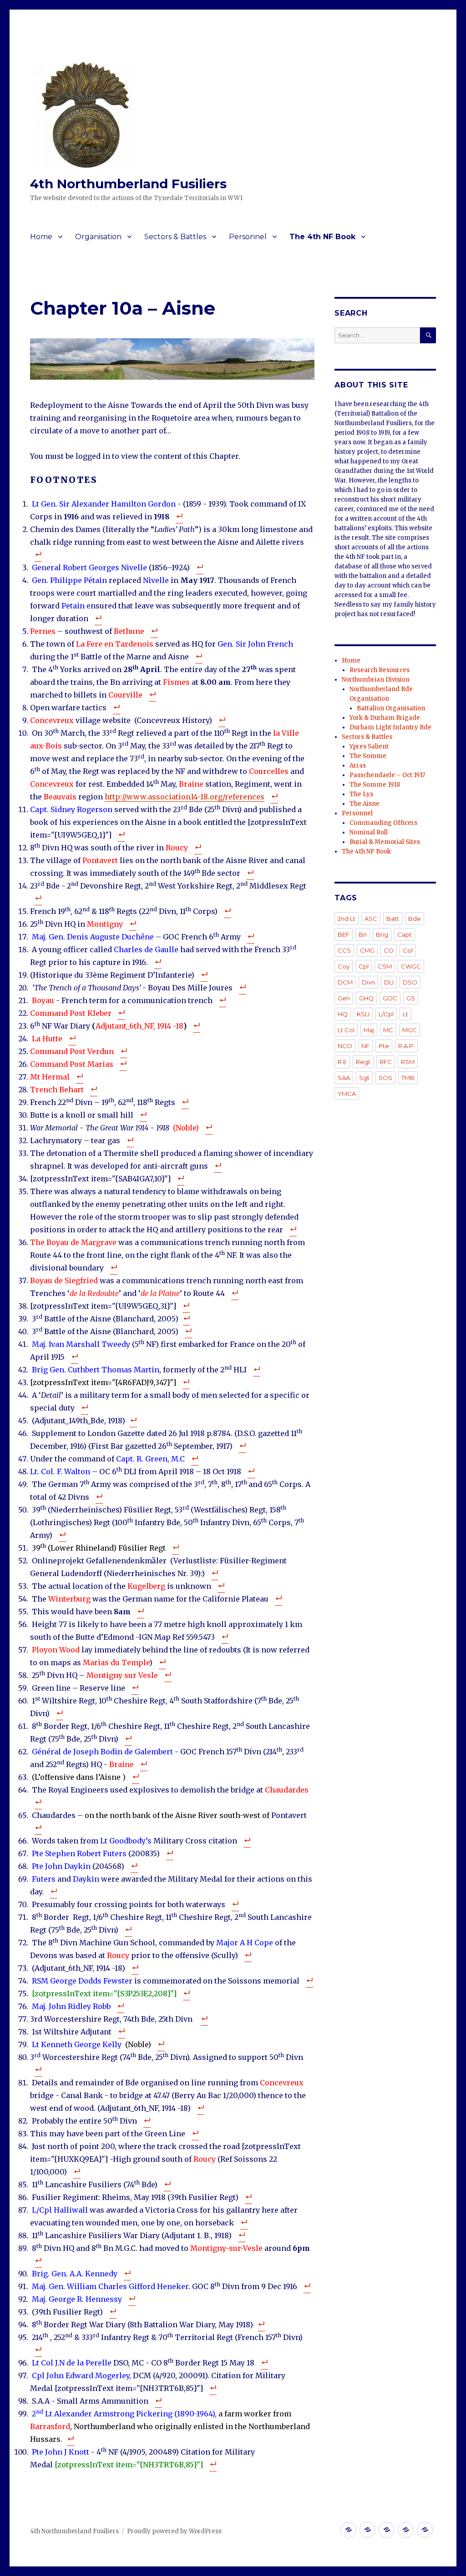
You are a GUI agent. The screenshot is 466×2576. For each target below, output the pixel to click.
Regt (363, 1062)
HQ (343, 1014)
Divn (368, 982)
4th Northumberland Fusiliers (128, 184)
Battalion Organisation (391, 708)
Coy (344, 966)
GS (411, 998)
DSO (410, 982)
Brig (382, 934)
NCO (345, 1046)
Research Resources (380, 670)
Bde (415, 919)
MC (388, 1030)
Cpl (364, 966)
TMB (408, 1078)
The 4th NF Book (322, 237)
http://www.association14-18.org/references (185, 797)
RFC (386, 1062)
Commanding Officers (383, 823)
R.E (342, 1062)
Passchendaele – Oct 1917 (387, 775)
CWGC (411, 966)
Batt (393, 919)
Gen (344, 998)
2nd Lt (347, 919)
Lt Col (346, 1030)
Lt (405, 1014)
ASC (371, 919)
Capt (405, 934)
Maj (369, 1030)
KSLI (363, 1014)
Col (408, 950)
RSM (408, 1062)
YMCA (347, 1094)
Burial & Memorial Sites (385, 842)
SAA (344, 1078)
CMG (367, 950)
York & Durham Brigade (385, 718)
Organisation (98, 237)
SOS (385, 1078)
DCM (345, 982)
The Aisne (365, 804)
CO (389, 950)
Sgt (364, 1078)
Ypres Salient (369, 746)
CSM (385, 966)
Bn (363, 934)
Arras (358, 766)
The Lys (361, 794)
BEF (344, 934)
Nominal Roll (369, 832)
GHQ (366, 998)
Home (41, 237)
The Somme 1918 (375, 785)
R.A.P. (406, 1046)
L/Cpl (386, 1014)
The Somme (368, 756)
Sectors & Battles (175, 237)
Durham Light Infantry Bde (390, 727)
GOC (390, 998)
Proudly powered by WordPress (174, 2531)
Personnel (248, 237)
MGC (410, 1030)
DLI (389, 982)
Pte (384, 1046)
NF (365, 1046)
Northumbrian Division (376, 680)
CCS (344, 950)
